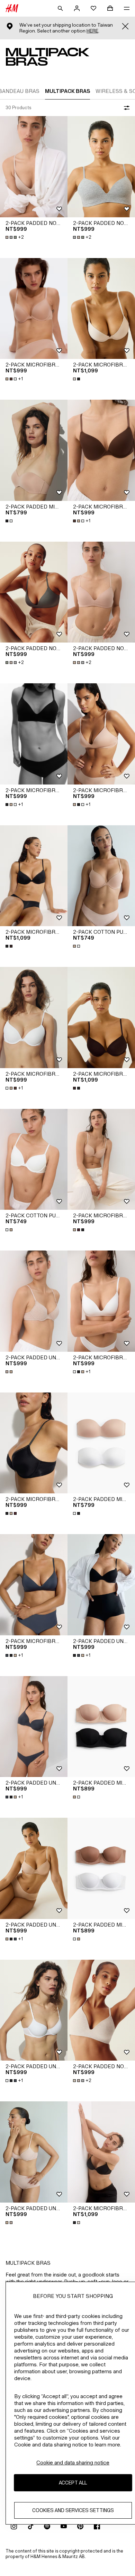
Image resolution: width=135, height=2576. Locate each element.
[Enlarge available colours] (77, 379)
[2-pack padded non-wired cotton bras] (34, 167)
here (92, 31)
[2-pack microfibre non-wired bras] (34, 734)
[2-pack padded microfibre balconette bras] (101, 1727)
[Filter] (125, 108)
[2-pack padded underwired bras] (101, 1585)
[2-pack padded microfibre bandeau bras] (34, 450)
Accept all (73, 2483)
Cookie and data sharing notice (73, 2463)
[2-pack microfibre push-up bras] (34, 309)
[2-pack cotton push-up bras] (101, 876)
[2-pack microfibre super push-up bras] (101, 309)
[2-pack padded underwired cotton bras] (34, 1301)
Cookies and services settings (73, 2510)
